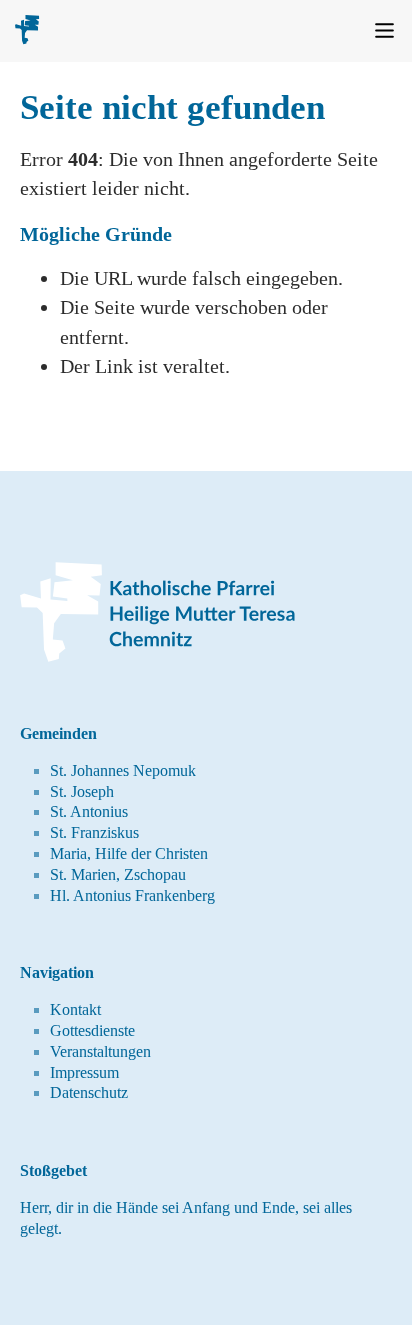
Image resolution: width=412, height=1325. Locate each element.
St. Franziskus (94, 832)
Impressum (84, 1072)
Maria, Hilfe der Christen (129, 853)
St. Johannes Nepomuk (123, 770)
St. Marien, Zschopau (118, 874)
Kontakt (75, 1009)
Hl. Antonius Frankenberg (132, 895)
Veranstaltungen (100, 1051)
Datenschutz (89, 1092)
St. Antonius (89, 811)
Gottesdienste (92, 1030)
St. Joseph (82, 791)
